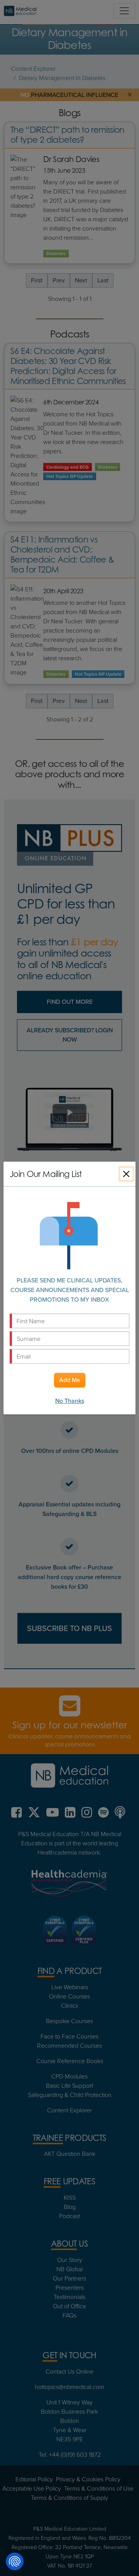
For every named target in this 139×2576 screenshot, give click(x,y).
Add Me (70, 1380)
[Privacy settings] (15, 2561)
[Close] (126, 1174)
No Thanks (70, 1401)
